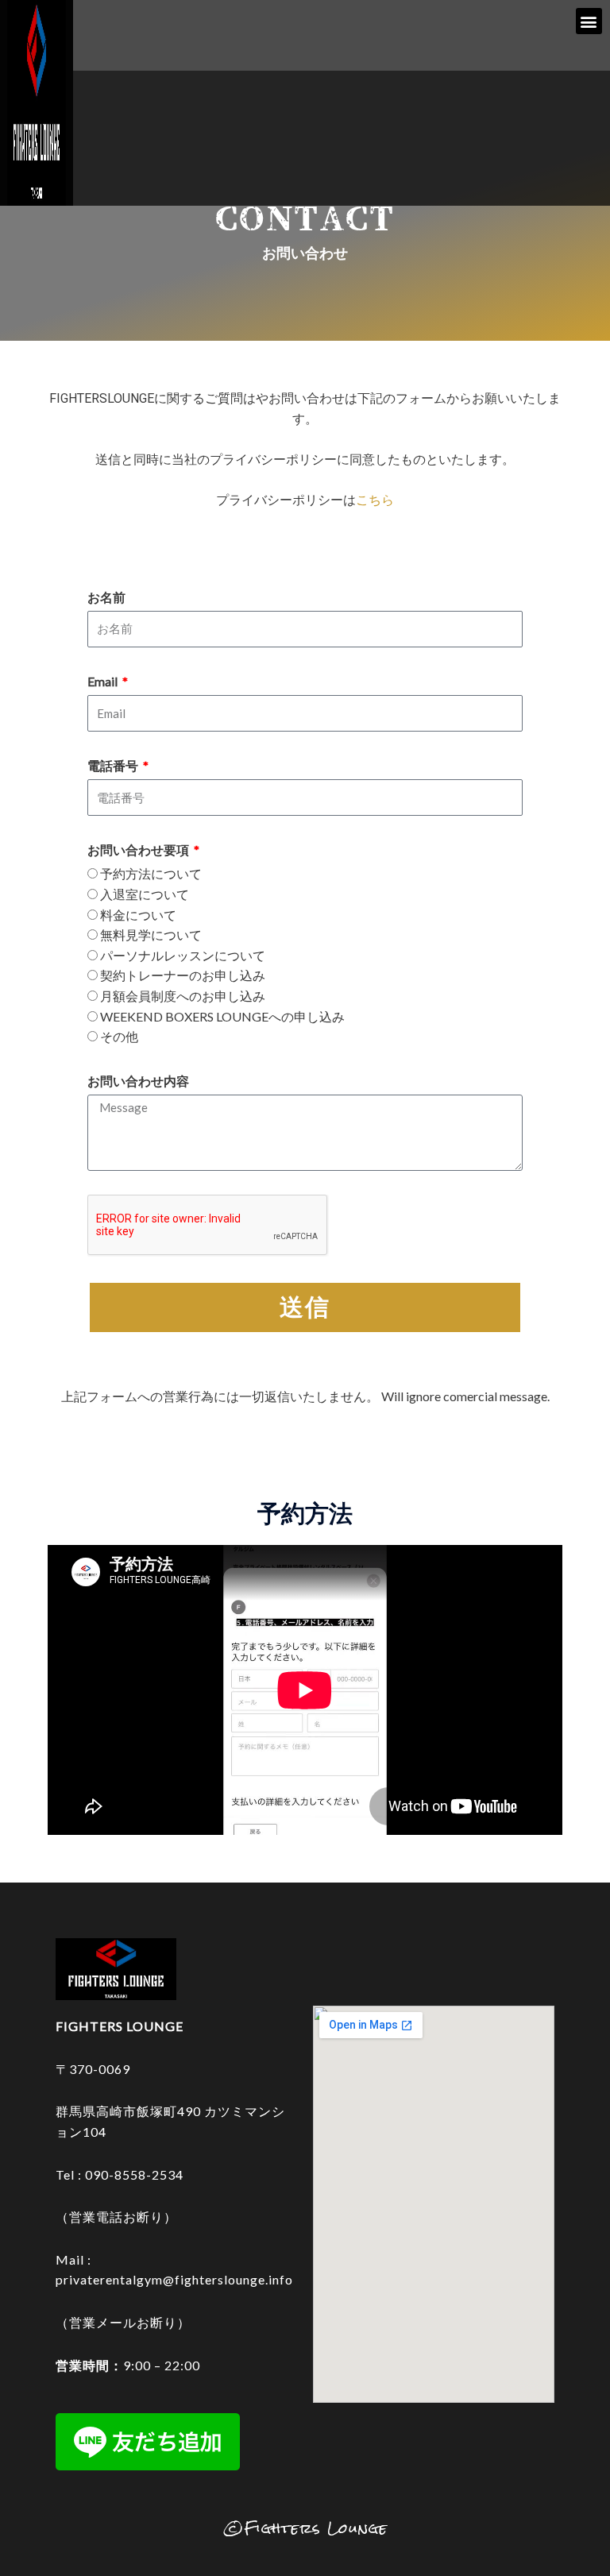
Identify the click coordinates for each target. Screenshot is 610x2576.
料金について (138, 915)
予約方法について (151, 873)
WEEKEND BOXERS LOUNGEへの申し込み (222, 1016)
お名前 (106, 597)
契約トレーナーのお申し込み (183, 975)
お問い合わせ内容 (138, 1081)
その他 (119, 1036)
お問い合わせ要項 (139, 850)
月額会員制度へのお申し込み (183, 996)
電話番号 (114, 765)
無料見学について (151, 935)
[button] (589, 21)
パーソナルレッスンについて (183, 955)
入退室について (145, 894)
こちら (375, 500)
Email (104, 681)
